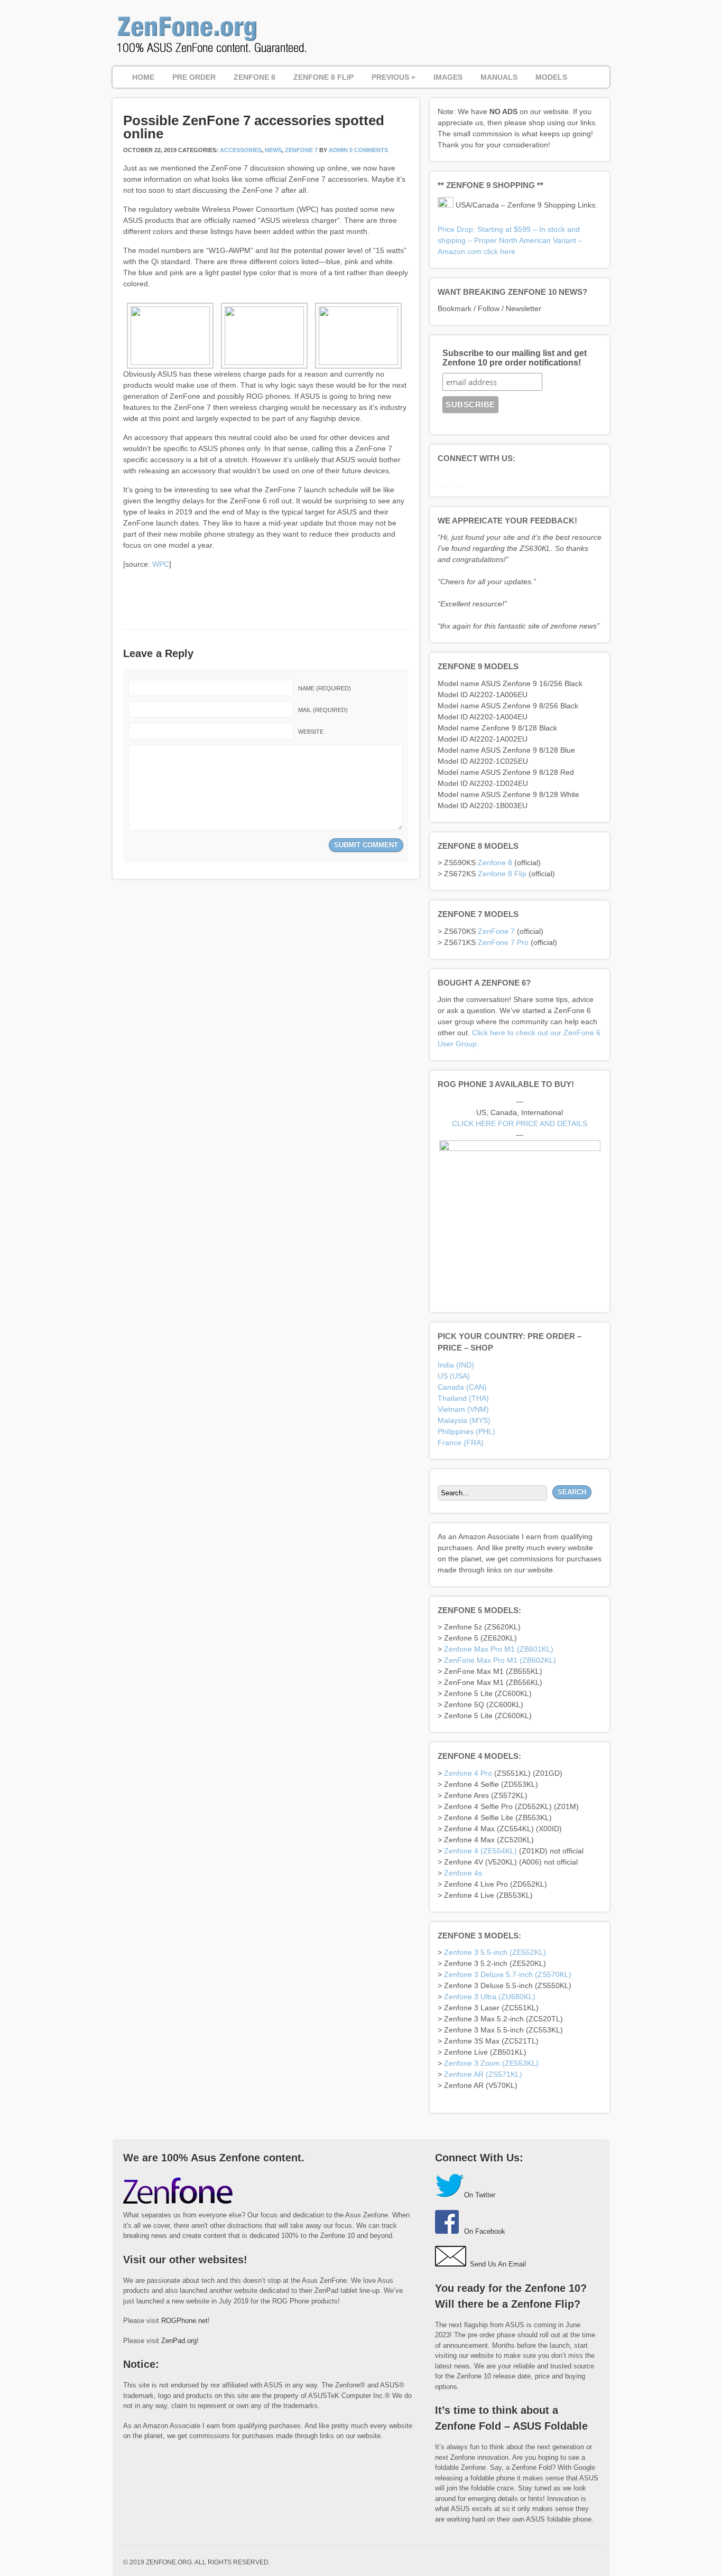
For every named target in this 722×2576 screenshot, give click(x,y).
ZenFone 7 (301, 150)
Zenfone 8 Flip (502, 874)
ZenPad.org (179, 2341)
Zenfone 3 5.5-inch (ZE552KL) (495, 1952)
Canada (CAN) (462, 1387)
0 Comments (369, 150)
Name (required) (325, 688)
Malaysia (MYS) (464, 1420)
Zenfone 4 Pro (468, 1773)
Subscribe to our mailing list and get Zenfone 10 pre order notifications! (515, 358)
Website (311, 732)
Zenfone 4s (463, 1873)
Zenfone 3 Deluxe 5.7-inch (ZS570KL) (508, 1974)
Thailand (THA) (463, 1398)
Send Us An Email (498, 2264)
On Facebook (485, 2231)
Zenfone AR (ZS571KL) (483, 2074)
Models (551, 77)
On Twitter (480, 2195)
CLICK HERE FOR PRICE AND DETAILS (520, 1123)
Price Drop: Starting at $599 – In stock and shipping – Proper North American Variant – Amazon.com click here (510, 240)
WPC (161, 564)
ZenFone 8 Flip (323, 77)
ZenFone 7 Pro (503, 942)
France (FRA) (461, 1442)
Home (143, 77)
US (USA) (454, 1376)
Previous (394, 77)
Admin (338, 150)
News (273, 150)
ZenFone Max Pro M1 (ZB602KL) (500, 1660)
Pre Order (194, 77)
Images (448, 77)
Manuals (499, 77)
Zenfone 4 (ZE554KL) (480, 1851)
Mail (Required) (323, 710)
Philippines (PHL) (466, 1431)
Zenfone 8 (495, 863)
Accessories (241, 150)
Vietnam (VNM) (463, 1409)
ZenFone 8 (254, 77)
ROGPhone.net (184, 2321)
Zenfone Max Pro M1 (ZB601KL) (499, 1649)
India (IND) (456, 1365)
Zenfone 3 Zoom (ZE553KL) (491, 2063)
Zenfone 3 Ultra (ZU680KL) (490, 1997)
